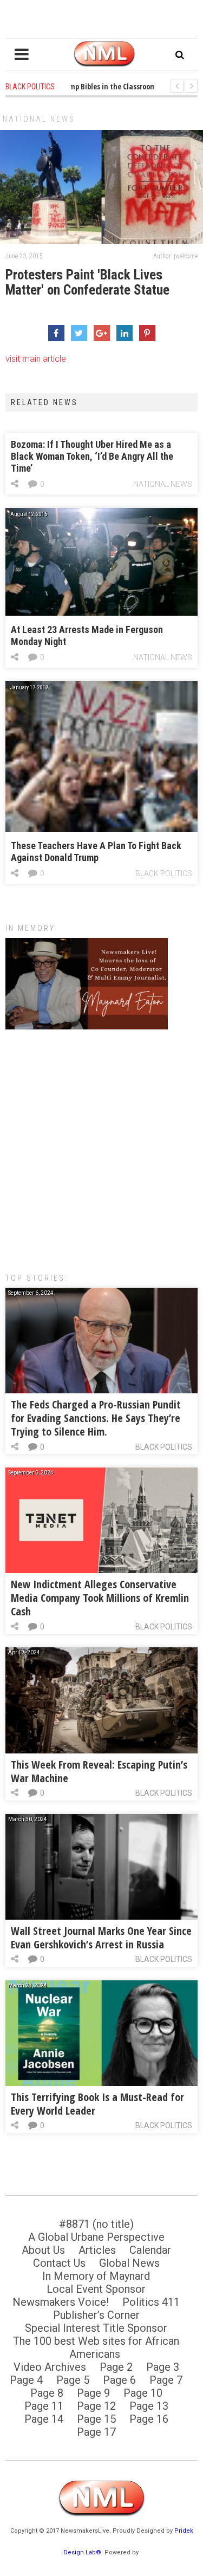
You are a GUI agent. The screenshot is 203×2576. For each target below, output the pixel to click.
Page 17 (96, 2432)
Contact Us (59, 2263)
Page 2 (116, 2367)
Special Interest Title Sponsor (96, 2328)
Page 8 (47, 2393)
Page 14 (44, 2419)
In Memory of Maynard (96, 2276)
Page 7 (166, 2380)
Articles (97, 2250)
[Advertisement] (101, 1146)
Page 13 (149, 2406)
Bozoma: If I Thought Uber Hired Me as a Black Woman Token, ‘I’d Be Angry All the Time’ (92, 456)
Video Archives (50, 2367)
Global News (129, 2263)
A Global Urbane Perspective (96, 2237)
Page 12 (96, 2406)
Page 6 (119, 2380)
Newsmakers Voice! (61, 2302)
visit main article (36, 359)
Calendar (150, 2250)
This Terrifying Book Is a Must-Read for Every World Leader (97, 2104)
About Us (43, 2250)
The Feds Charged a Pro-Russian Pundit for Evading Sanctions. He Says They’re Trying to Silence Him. (96, 1418)
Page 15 (96, 2419)
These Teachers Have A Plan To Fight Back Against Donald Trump (96, 852)
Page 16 (149, 2419)
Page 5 (73, 2380)
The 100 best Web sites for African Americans (96, 2347)
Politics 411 (151, 2302)
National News (39, 119)
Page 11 (44, 2406)
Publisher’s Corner (96, 2315)
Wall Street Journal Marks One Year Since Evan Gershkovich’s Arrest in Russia (101, 1938)
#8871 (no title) (96, 2224)
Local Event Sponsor (96, 2289)
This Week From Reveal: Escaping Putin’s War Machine (99, 1771)
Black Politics (164, 873)
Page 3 (163, 2367)
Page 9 (93, 2393)
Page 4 (26, 2380)
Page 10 (143, 2393)
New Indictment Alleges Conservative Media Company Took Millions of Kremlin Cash (100, 1598)
